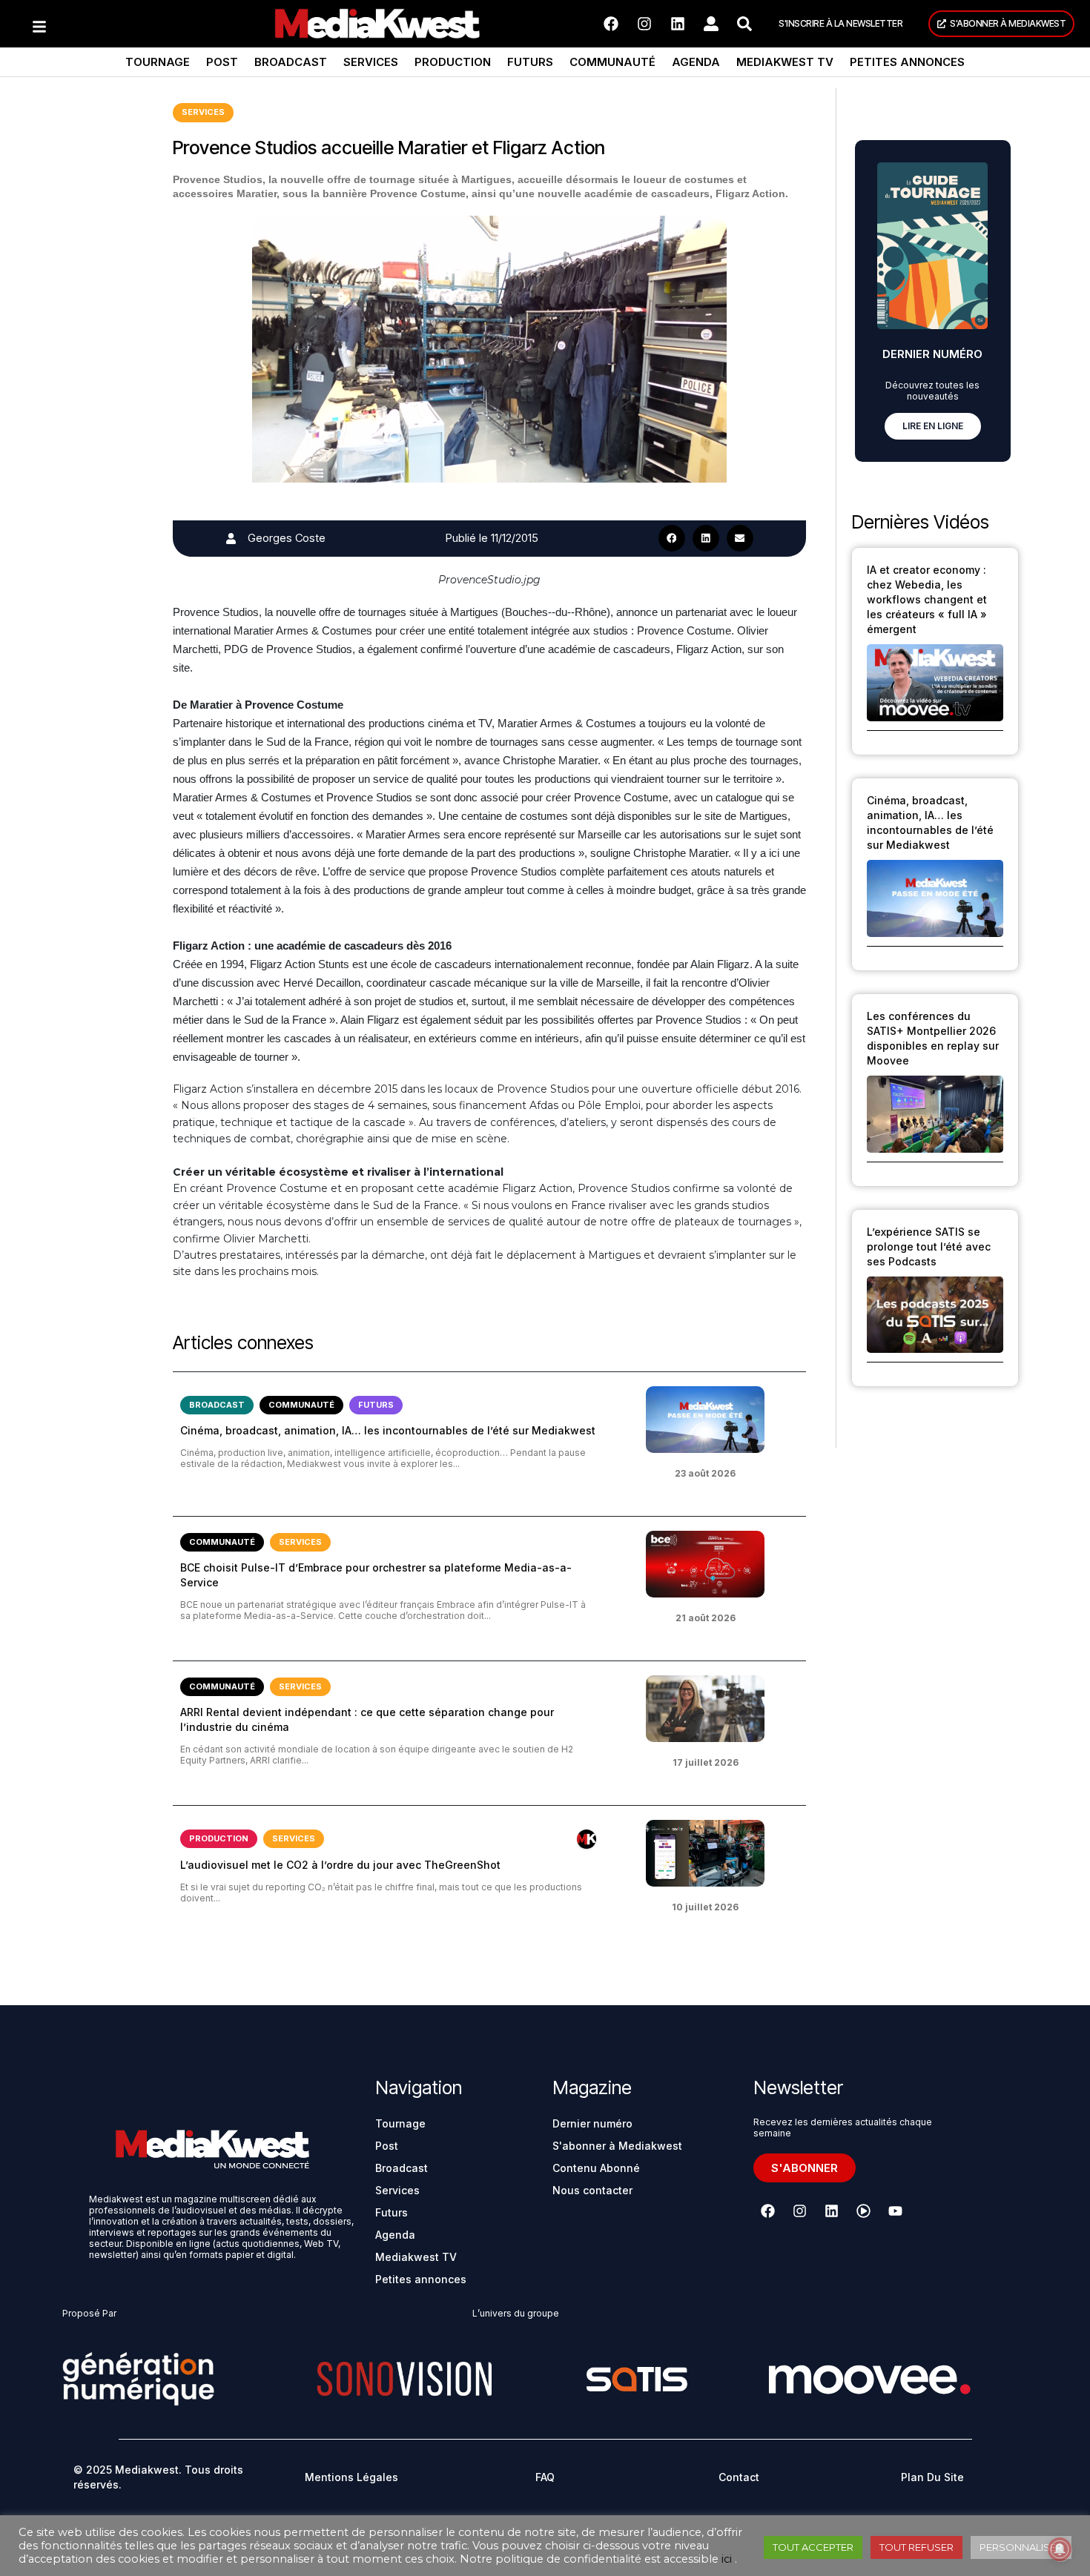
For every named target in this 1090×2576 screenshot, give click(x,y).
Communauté (612, 62)
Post (222, 62)
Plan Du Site (932, 2477)
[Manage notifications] (1060, 2549)
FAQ (545, 2477)
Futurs (530, 62)
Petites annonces (907, 62)
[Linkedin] (678, 24)
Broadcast (291, 62)
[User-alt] (711, 24)
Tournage (158, 62)
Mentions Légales (351, 2477)
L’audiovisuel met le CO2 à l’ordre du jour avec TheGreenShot (340, 1865)
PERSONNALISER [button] (1021, 2547)
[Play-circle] (863, 2211)
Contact (739, 2477)
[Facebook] (611, 24)
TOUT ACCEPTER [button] (813, 2547)
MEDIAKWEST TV (785, 62)
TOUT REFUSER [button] (916, 2547)
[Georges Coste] (231, 539)
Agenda (696, 62)
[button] (672, 538)
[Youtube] (895, 2211)
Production (453, 62)
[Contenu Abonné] (587, 1839)
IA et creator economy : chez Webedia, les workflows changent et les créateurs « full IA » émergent (927, 599)
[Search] (744, 24)
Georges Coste (287, 538)
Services (371, 62)
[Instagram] (644, 24)
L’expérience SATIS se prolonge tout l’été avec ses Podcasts (929, 1246)
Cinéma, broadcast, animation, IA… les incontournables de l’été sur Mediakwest (388, 1430)
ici (727, 2559)
